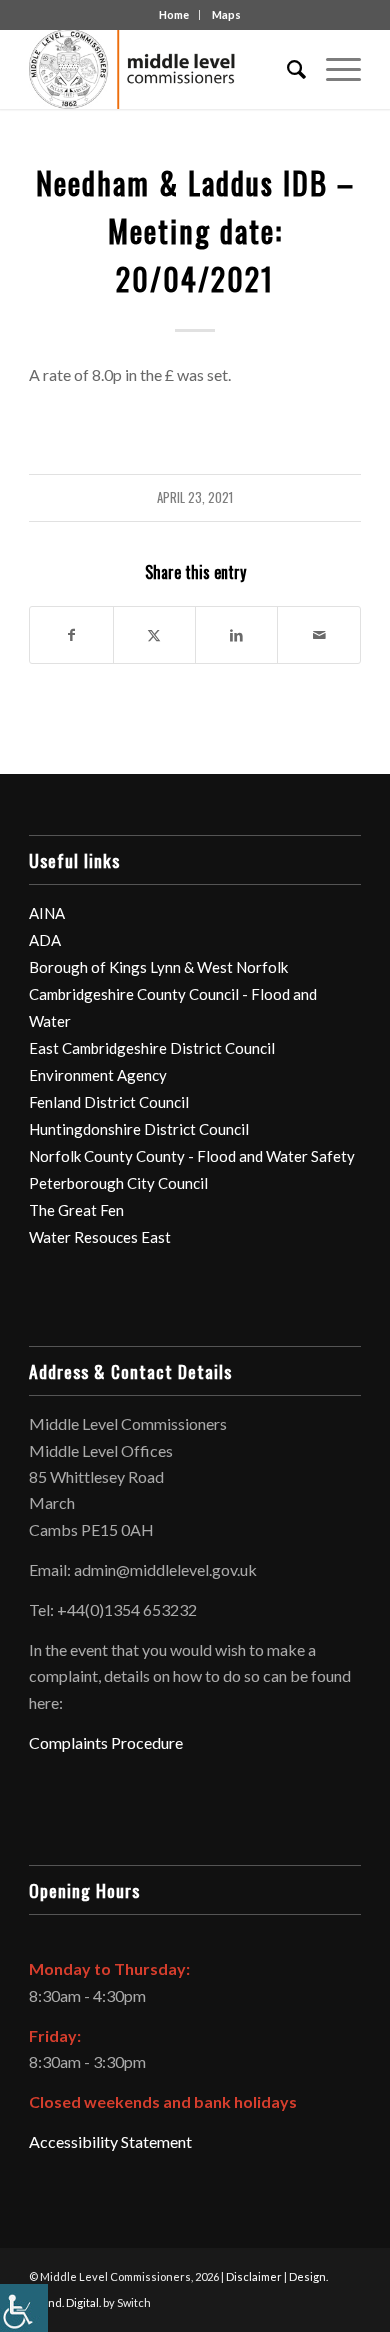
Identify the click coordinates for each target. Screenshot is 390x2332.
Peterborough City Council (118, 1183)
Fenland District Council (109, 1102)
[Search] (286, 69)
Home (174, 14)
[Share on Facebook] (71, 635)
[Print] (161, 69)
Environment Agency (98, 1075)
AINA (47, 913)
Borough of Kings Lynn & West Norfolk (158, 967)
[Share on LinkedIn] (236, 635)
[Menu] (333, 69)
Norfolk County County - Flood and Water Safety (192, 1156)
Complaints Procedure (106, 1742)
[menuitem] (286, 69)
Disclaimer (254, 2276)
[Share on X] (154, 635)
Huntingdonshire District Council (139, 1129)
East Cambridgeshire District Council (152, 1048)
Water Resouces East (100, 1237)
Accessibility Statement (110, 2141)
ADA (45, 940)
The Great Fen (76, 1210)
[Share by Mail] (318, 635)
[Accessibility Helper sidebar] (24, 2308)
